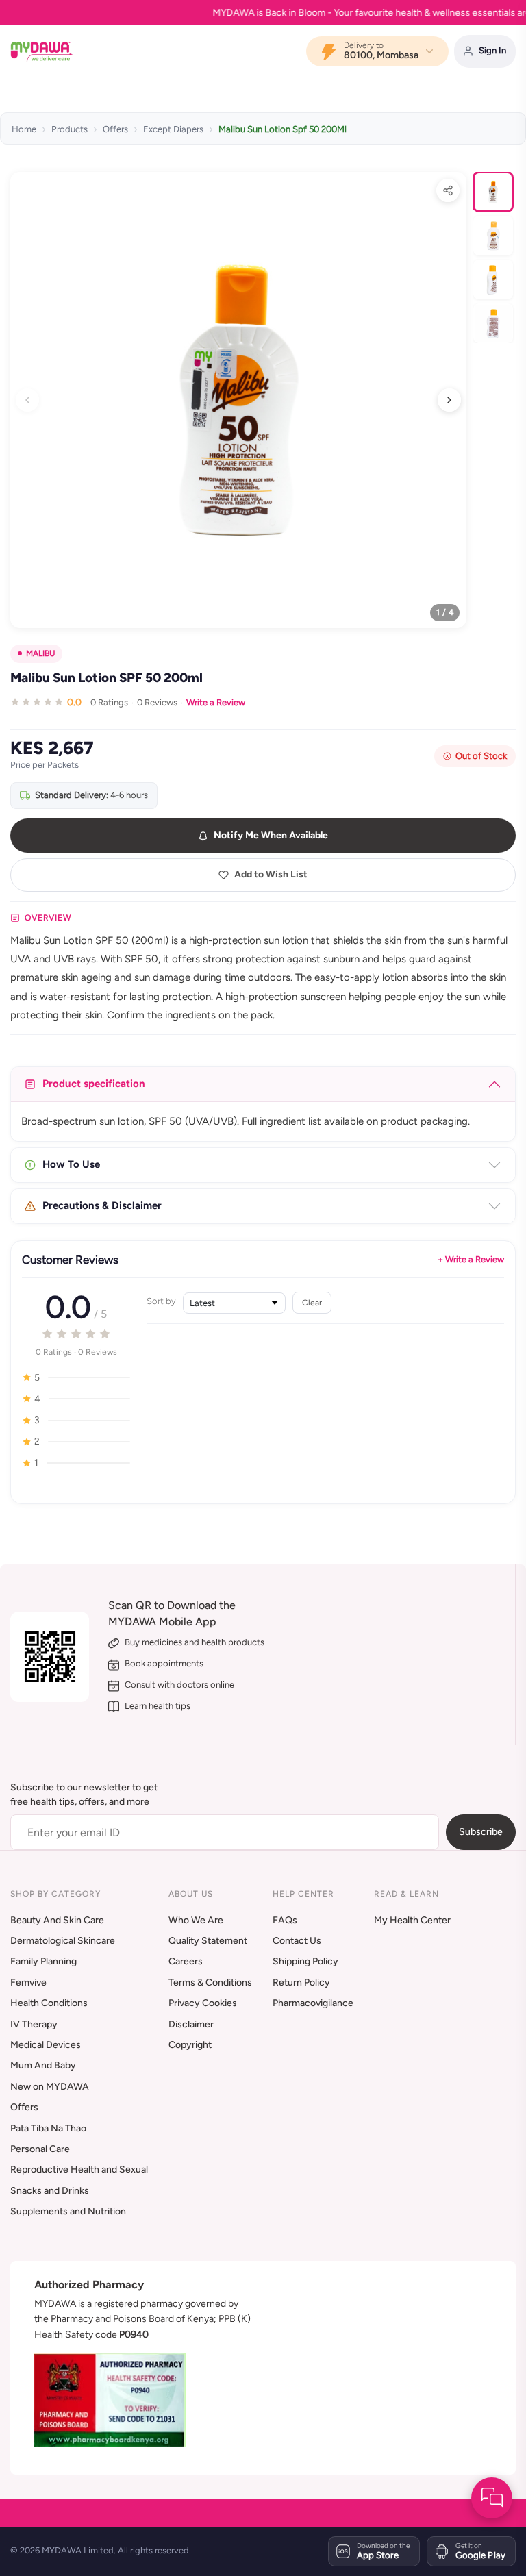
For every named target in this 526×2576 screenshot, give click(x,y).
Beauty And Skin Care (57, 1920)
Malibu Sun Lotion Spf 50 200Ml (283, 129)
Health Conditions (49, 2003)
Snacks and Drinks (50, 2191)
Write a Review (216, 702)
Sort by (161, 1301)
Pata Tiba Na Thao (48, 2128)
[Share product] (448, 190)
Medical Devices (46, 2045)
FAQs (285, 1920)
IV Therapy (34, 2024)
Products (70, 129)
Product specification (94, 1084)
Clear (312, 1302)
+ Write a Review (471, 1259)
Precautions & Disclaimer (102, 1205)
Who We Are (196, 1920)
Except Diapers (173, 129)
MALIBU (40, 653)
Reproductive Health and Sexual (79, 2169)
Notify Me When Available (271, 835)
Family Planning (43, 1961)
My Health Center (412, 1920)
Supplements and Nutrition (68, 2211)
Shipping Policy (305, 1961)
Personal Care (40, 2149)
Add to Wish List (271, 874)
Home (24, 129)
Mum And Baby (43, 2065)
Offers (115, 129)
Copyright (190, 2045)
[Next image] (449, 400)
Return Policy (301, 1983)
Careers (186, 1961)
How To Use (71, 1164)
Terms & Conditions (210, 1983)
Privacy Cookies (203, 2003)
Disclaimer (191, 2024)
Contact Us (297, 1941)
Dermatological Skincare (63, 1941)
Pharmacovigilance (313, 2003)
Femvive (28, 1983)
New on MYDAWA (50, 2087)
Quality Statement (208, 1941)
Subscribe (481, 1832)
